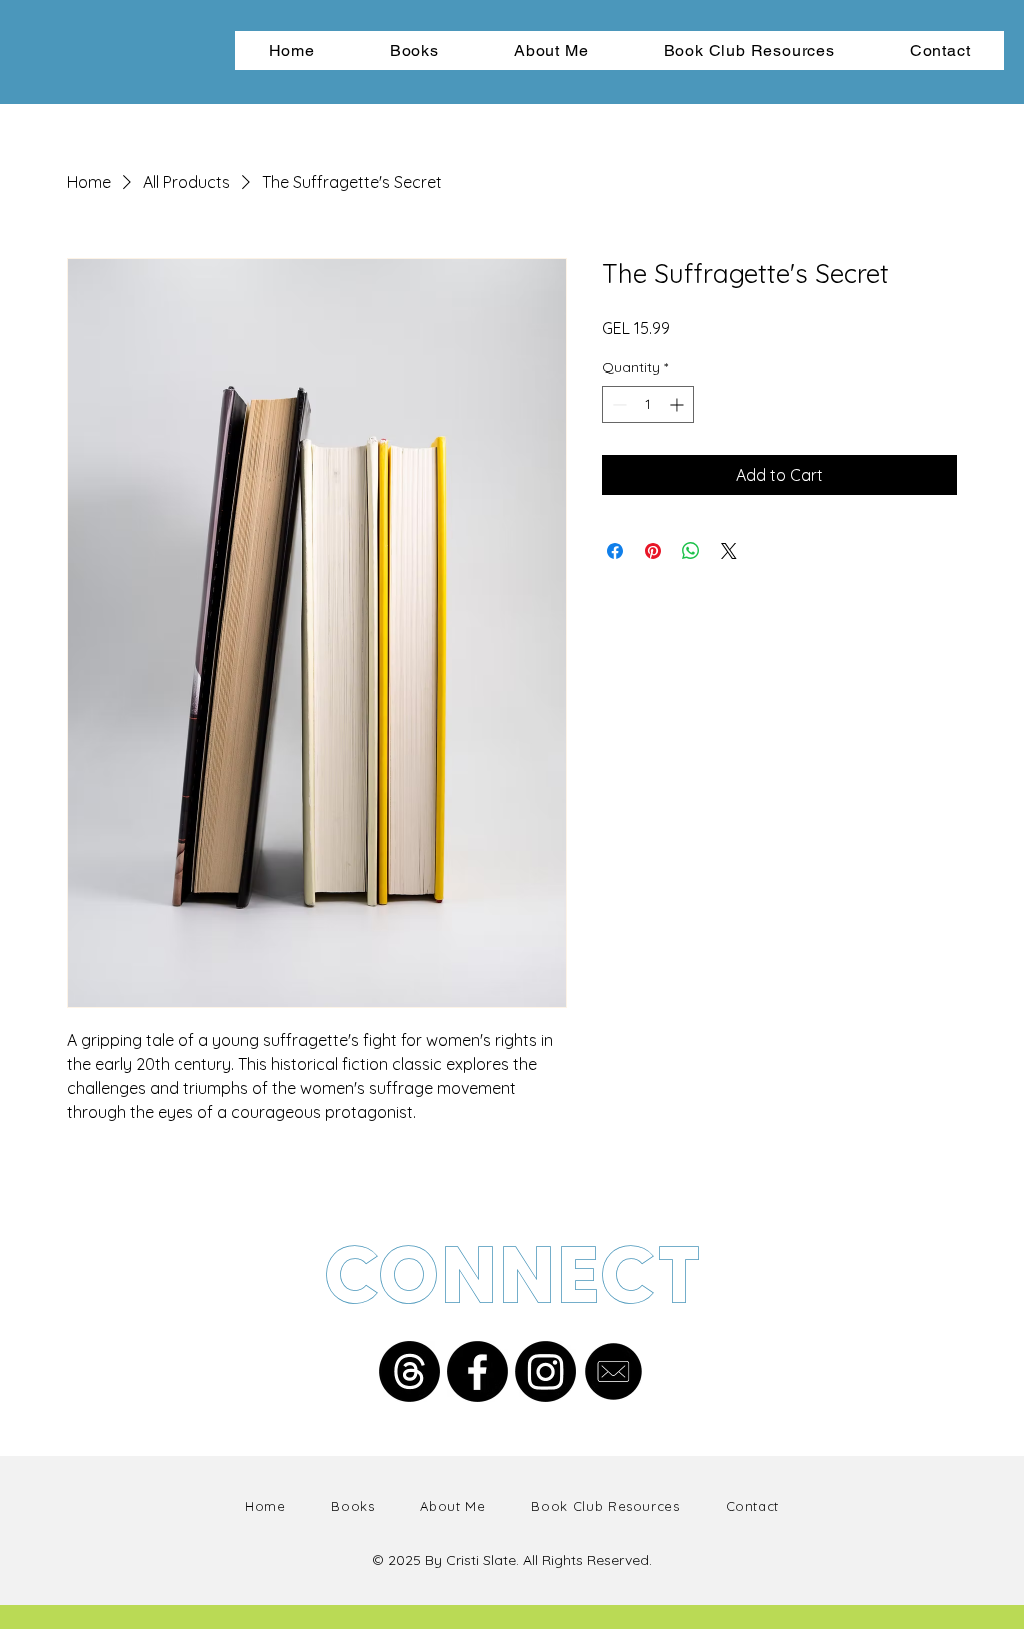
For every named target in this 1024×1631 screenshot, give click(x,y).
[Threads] (409, 1371)
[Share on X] (729, 551)
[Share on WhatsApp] (691, 551)
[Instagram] (545, 1371)
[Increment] (678, 404)
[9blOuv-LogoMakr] (613, 1371)
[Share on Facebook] (615, 551)
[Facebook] (477, 1371)
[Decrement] (617, 404)
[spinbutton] (648, 404)
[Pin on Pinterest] (653, 551)
